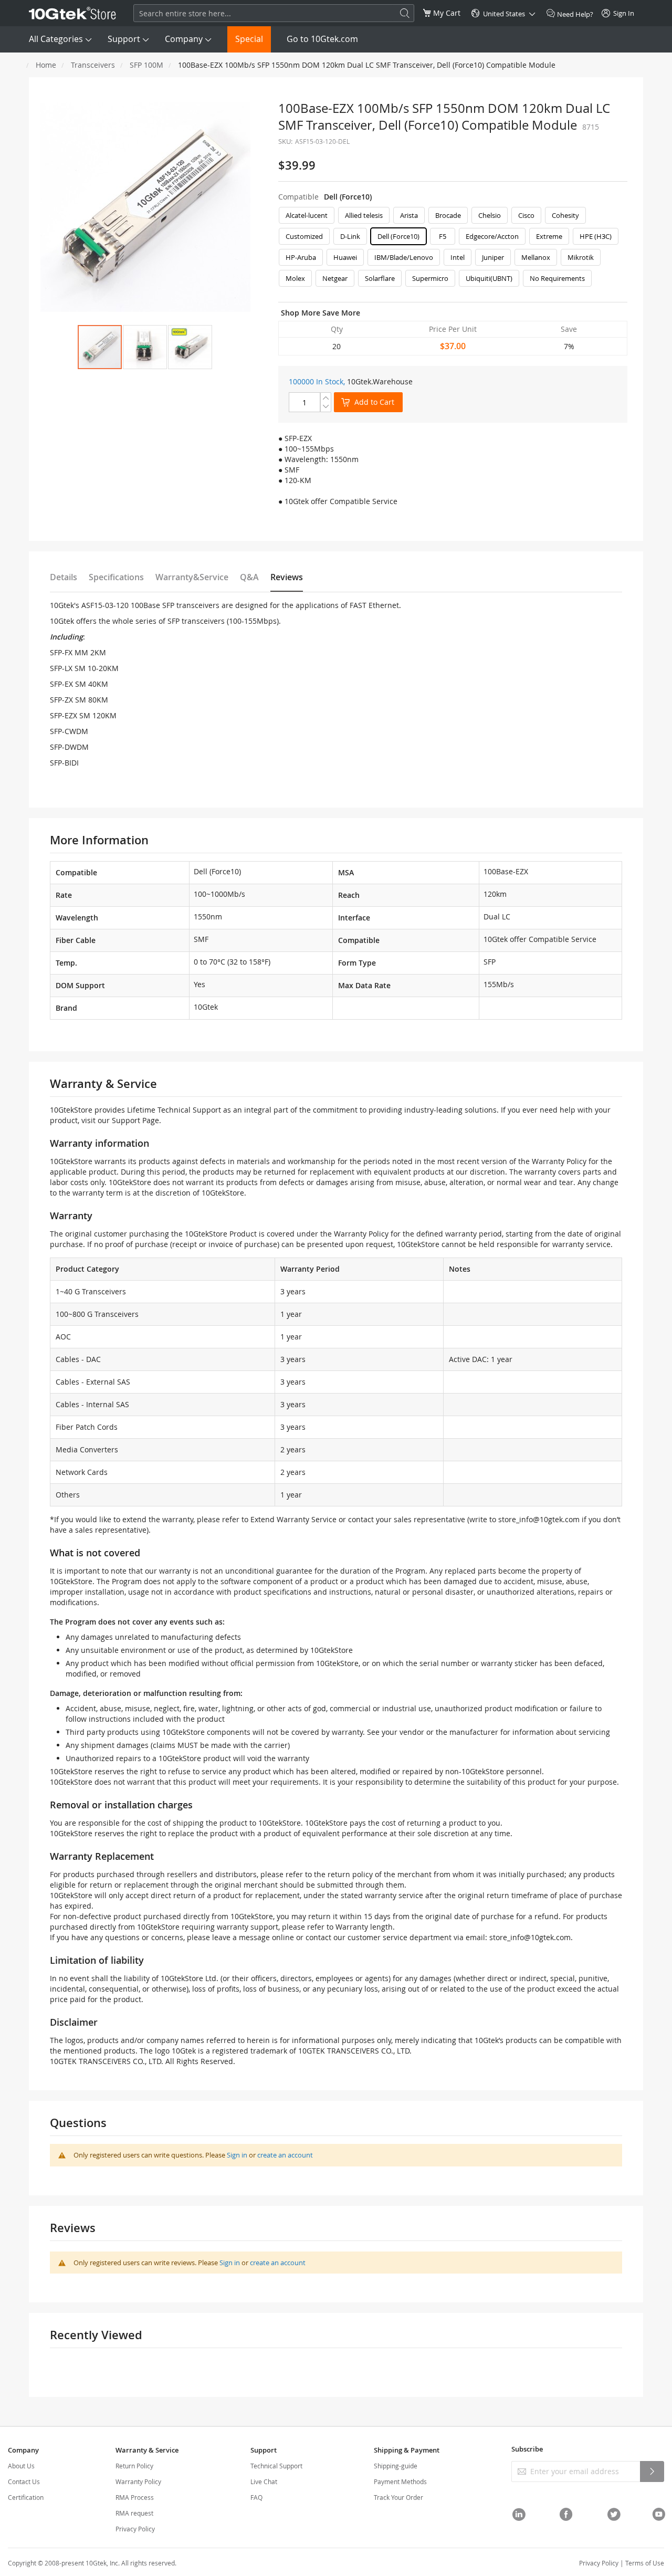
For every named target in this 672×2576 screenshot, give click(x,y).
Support (124, 39)
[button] (145, 347)
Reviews (287, 577)
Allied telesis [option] (364, 215)
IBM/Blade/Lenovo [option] (404, 257)
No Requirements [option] (557, 278)
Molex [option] (295, 278)
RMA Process (135, 2497)
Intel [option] (458, 257)
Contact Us (24, 2481)
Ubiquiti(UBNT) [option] (489, 278)
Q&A (249, 577)
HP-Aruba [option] (301, 257)
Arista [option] (409, 215)
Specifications (116, 577)
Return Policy (134, 2466)
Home (46, 65)
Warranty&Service (192, 577)
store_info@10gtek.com (539, 1519)
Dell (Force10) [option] (398, 236)
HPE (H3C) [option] (596, 236)
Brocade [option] (448, 215)
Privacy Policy (135, 2529)
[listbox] (453, 249)
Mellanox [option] (536, 257)
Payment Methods (400, 2481)
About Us (21, 2466)
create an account (285, 2155)
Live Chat (264, 2481)
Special (249, 39)
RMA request (134, 2513)
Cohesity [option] (565, 215)
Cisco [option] (526, 215)
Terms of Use (645, 2563)
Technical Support (276, 2466)
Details (64, 577)
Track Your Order (398, 2497)
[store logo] (72, 13)
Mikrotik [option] (581, 257)
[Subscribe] (652, 2472)
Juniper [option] (493, 257)
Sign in (237, 2155)
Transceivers (93, 65)
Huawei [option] (345, 257)
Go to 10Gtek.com (322, 39)
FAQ (256, 2497)
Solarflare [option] (380, 278)
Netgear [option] (335, 278)
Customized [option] (304, 236)
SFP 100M (146, 65)
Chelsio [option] (490, 215)
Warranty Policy (138, 2481)
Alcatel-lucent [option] (307, 215)
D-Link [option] (350, 236)
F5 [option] (443, 236)
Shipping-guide (396, 2466)
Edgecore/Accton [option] (492, 236)
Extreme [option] (549, 236)
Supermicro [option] (430, 278)
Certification (26, 2497)
